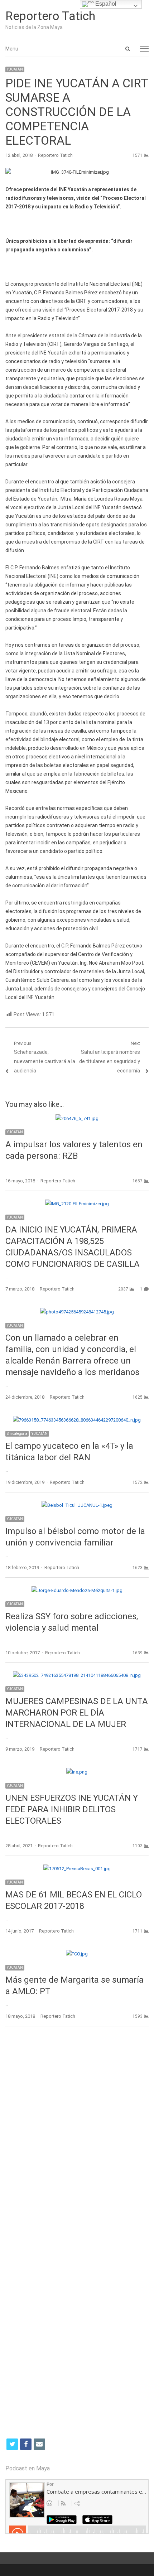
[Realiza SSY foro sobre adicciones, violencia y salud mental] (77, 1590)
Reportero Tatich (50, 16)
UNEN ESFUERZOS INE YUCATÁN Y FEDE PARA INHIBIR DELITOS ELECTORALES (72, 1809)
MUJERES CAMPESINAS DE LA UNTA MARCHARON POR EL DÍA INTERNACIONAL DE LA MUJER (77, 1713)
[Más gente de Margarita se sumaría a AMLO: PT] (77, 1954)
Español (105, 4)
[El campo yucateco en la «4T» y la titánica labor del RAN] (77, 1420)
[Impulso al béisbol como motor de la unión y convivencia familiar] (77, 1505)
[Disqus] (77, 2136)
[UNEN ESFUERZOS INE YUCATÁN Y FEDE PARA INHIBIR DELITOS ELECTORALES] (77, 1772)
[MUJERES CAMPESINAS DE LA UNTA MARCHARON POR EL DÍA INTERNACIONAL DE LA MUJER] (77, 1675)
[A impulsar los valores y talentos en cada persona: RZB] (77, 1118)
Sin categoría (17, 1434)
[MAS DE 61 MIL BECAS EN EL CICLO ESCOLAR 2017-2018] (77, 1869)
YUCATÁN (15, 69)
